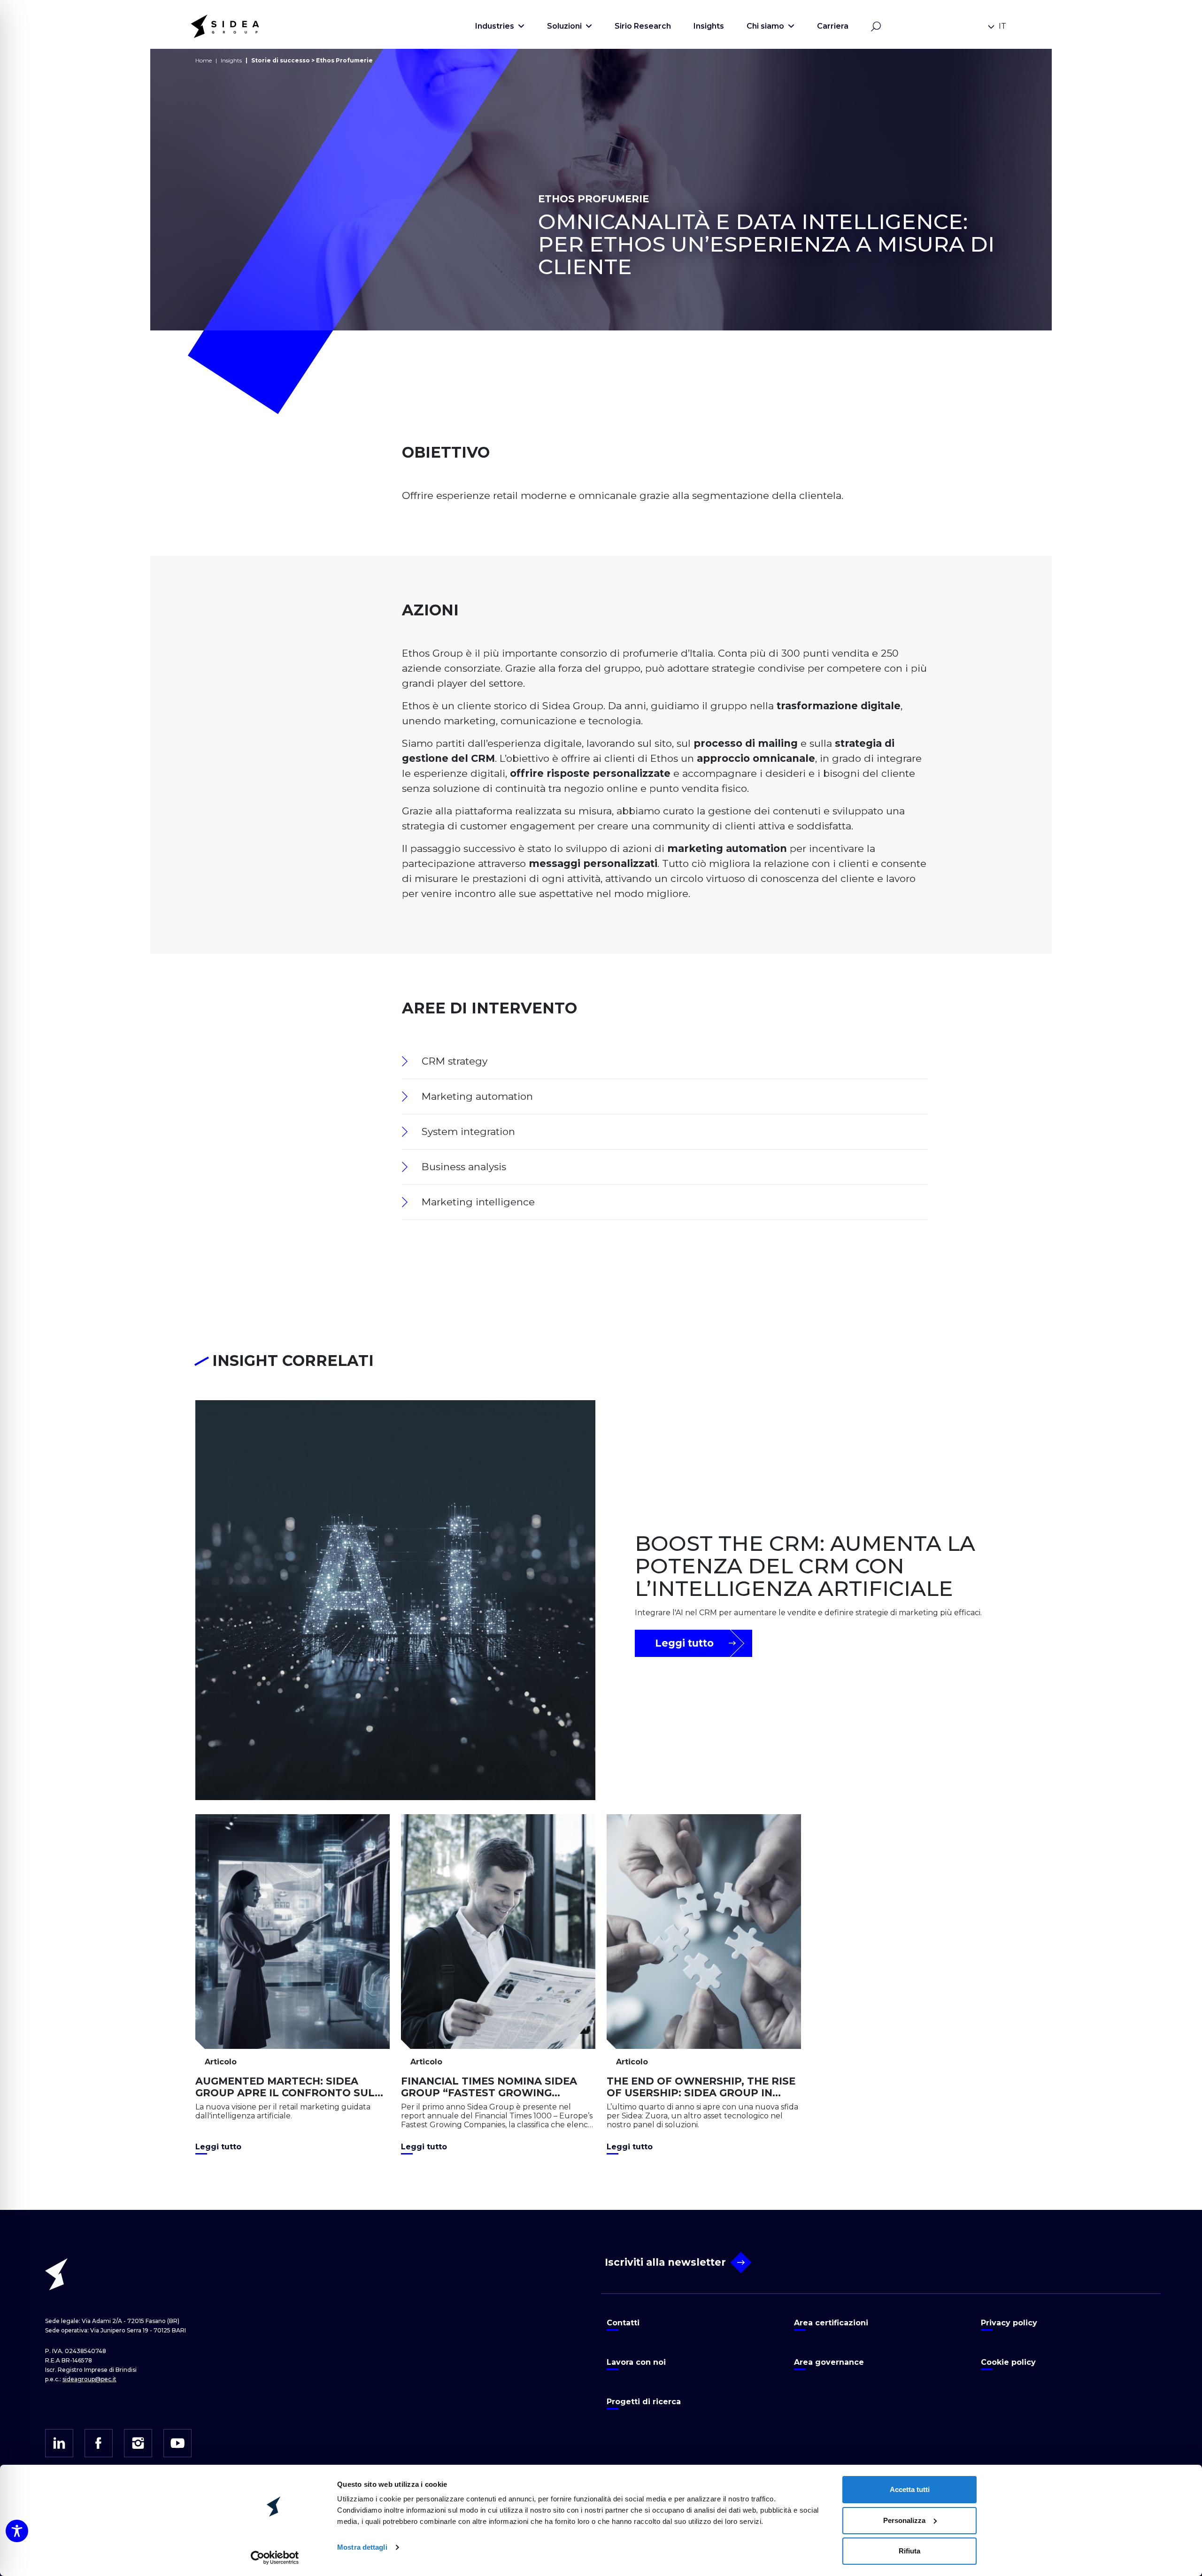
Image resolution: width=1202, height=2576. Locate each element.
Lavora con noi (636, 2362)
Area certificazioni (831, 2323)
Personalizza (904, 2520)
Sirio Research (643, 26)
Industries (495, 26)
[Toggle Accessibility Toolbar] (17, 2531)
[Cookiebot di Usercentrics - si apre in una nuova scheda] (275, 2558)
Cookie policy (1008, 2362)
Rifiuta (909, 2551)
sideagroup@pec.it (89, 2379)
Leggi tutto (684, 1643)
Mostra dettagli (362, 2547)
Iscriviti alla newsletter (665, 2262)
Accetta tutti (910, 2489)
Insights (709, 26)
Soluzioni (564, 26)
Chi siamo (765, 26)
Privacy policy (1009, 2323)
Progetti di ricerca (644, 2402)
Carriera (833, 26)
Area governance (829, 2362)
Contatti (623, 2323)
